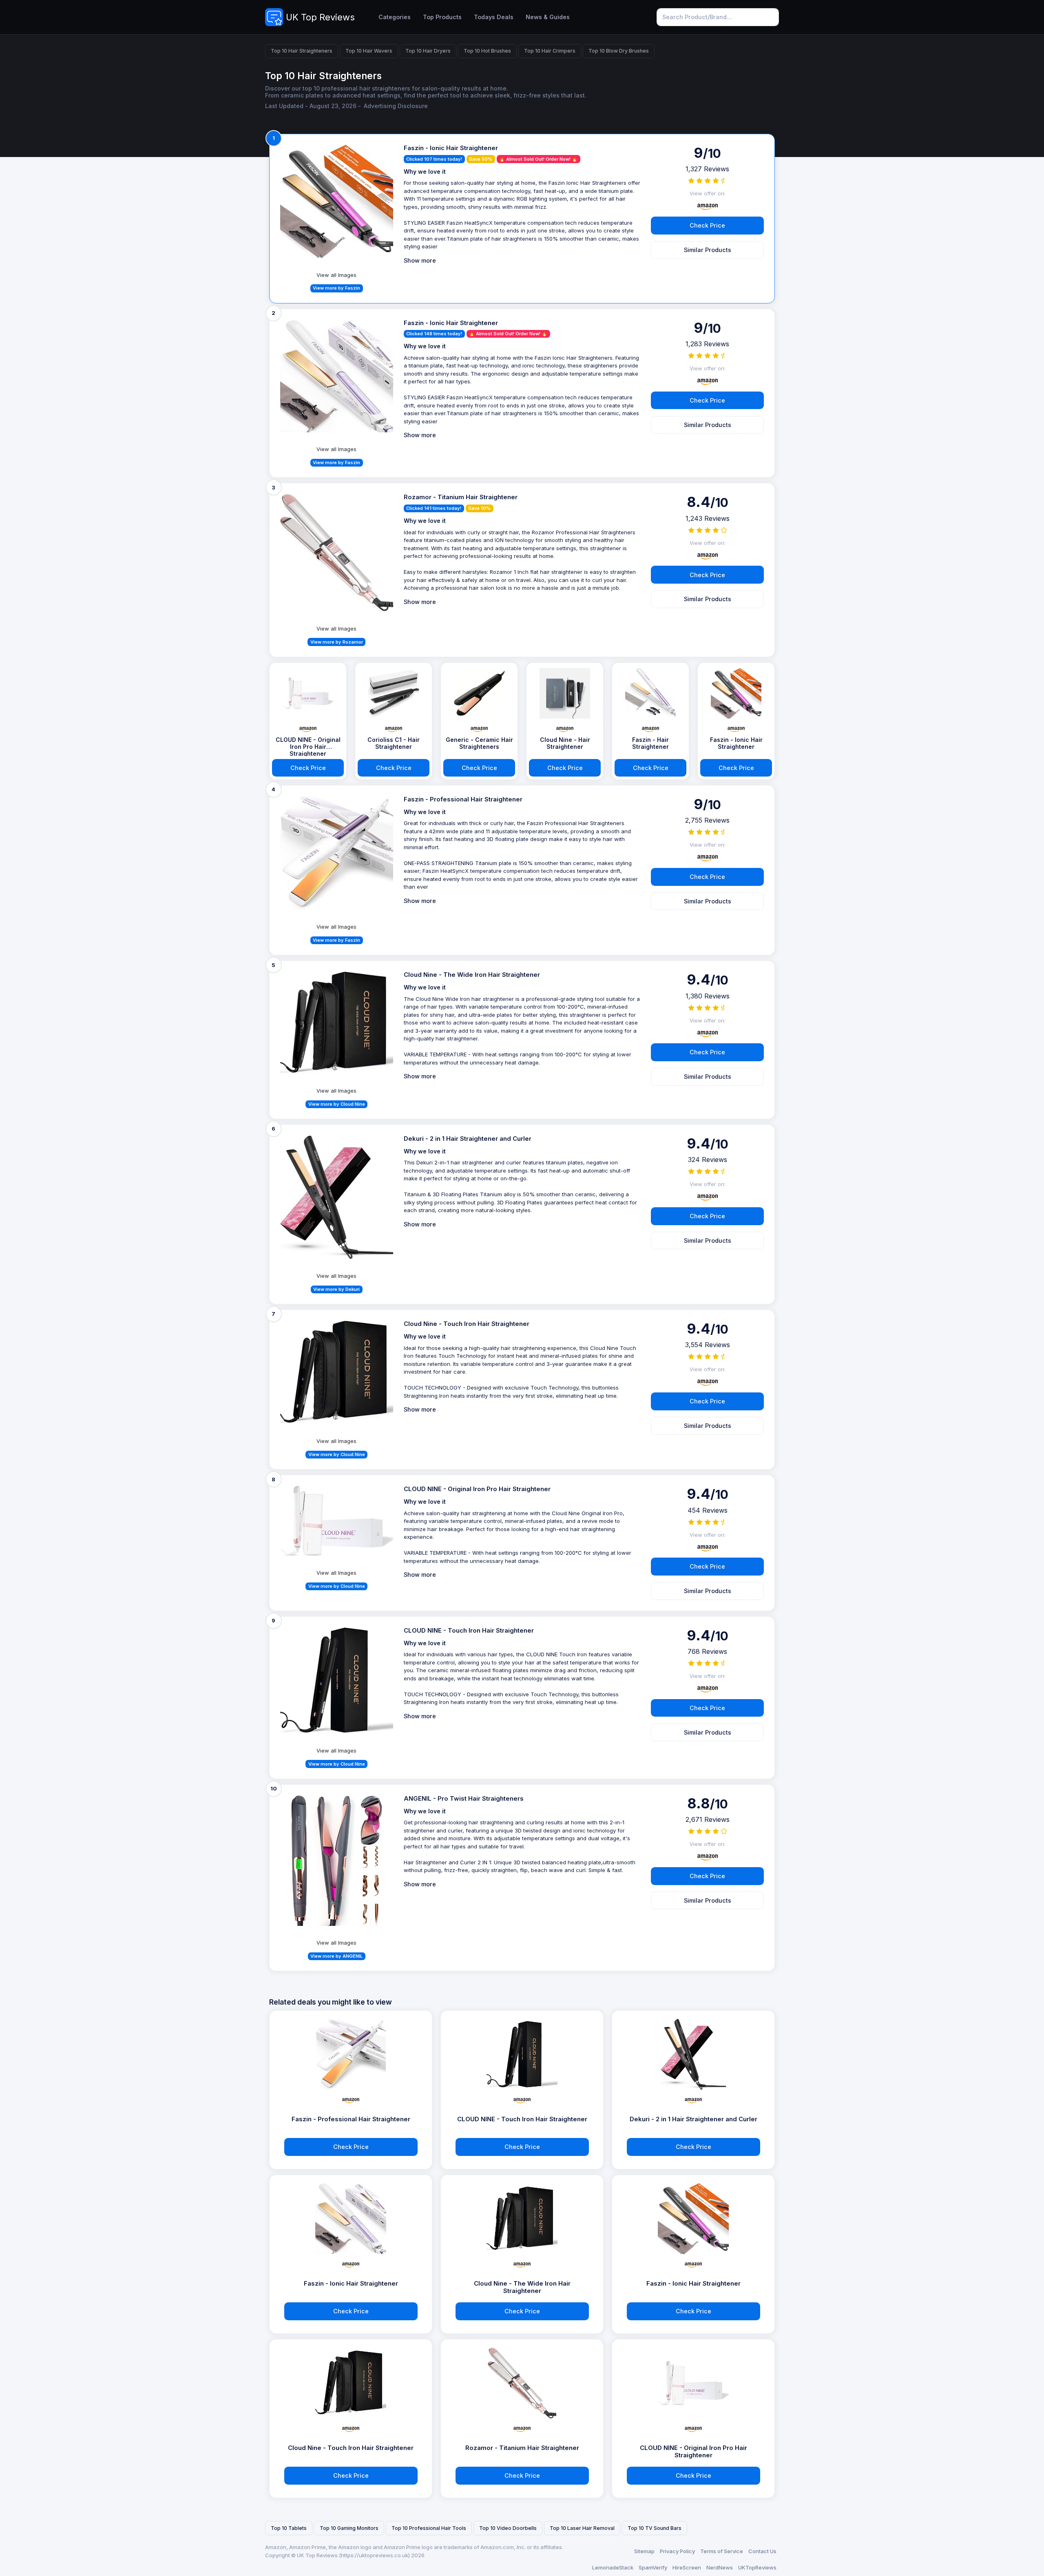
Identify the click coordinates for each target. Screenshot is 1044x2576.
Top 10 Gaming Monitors (349, 2528)
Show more (420, 260)
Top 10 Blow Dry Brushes (619, 51)
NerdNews (720, 2567)
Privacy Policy (677, 2551)
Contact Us (762, 2551)
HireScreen (687, 2567)
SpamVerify (653, 2567)
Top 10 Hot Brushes (487, 51)
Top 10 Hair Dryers (428, 51)
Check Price (707, 225)
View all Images (336, 275)
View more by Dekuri (336, 1289)
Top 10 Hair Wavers (369, 51)
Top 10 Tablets (289, 2528)
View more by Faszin (336, 288)
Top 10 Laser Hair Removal (582, 2528)
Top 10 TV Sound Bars (655, 2528)
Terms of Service (722, 2551)
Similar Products (708, 250)
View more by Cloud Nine (337, 1104)
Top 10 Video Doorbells (508, 2528)
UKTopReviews (757, 2567)
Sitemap (644, 2551)
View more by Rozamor (337, 642)
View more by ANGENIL (336, 1956)
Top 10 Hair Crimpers (550, 51)
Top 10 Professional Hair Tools (429, 2528)
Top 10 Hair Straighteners (302, 51)
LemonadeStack (613, 2567)
